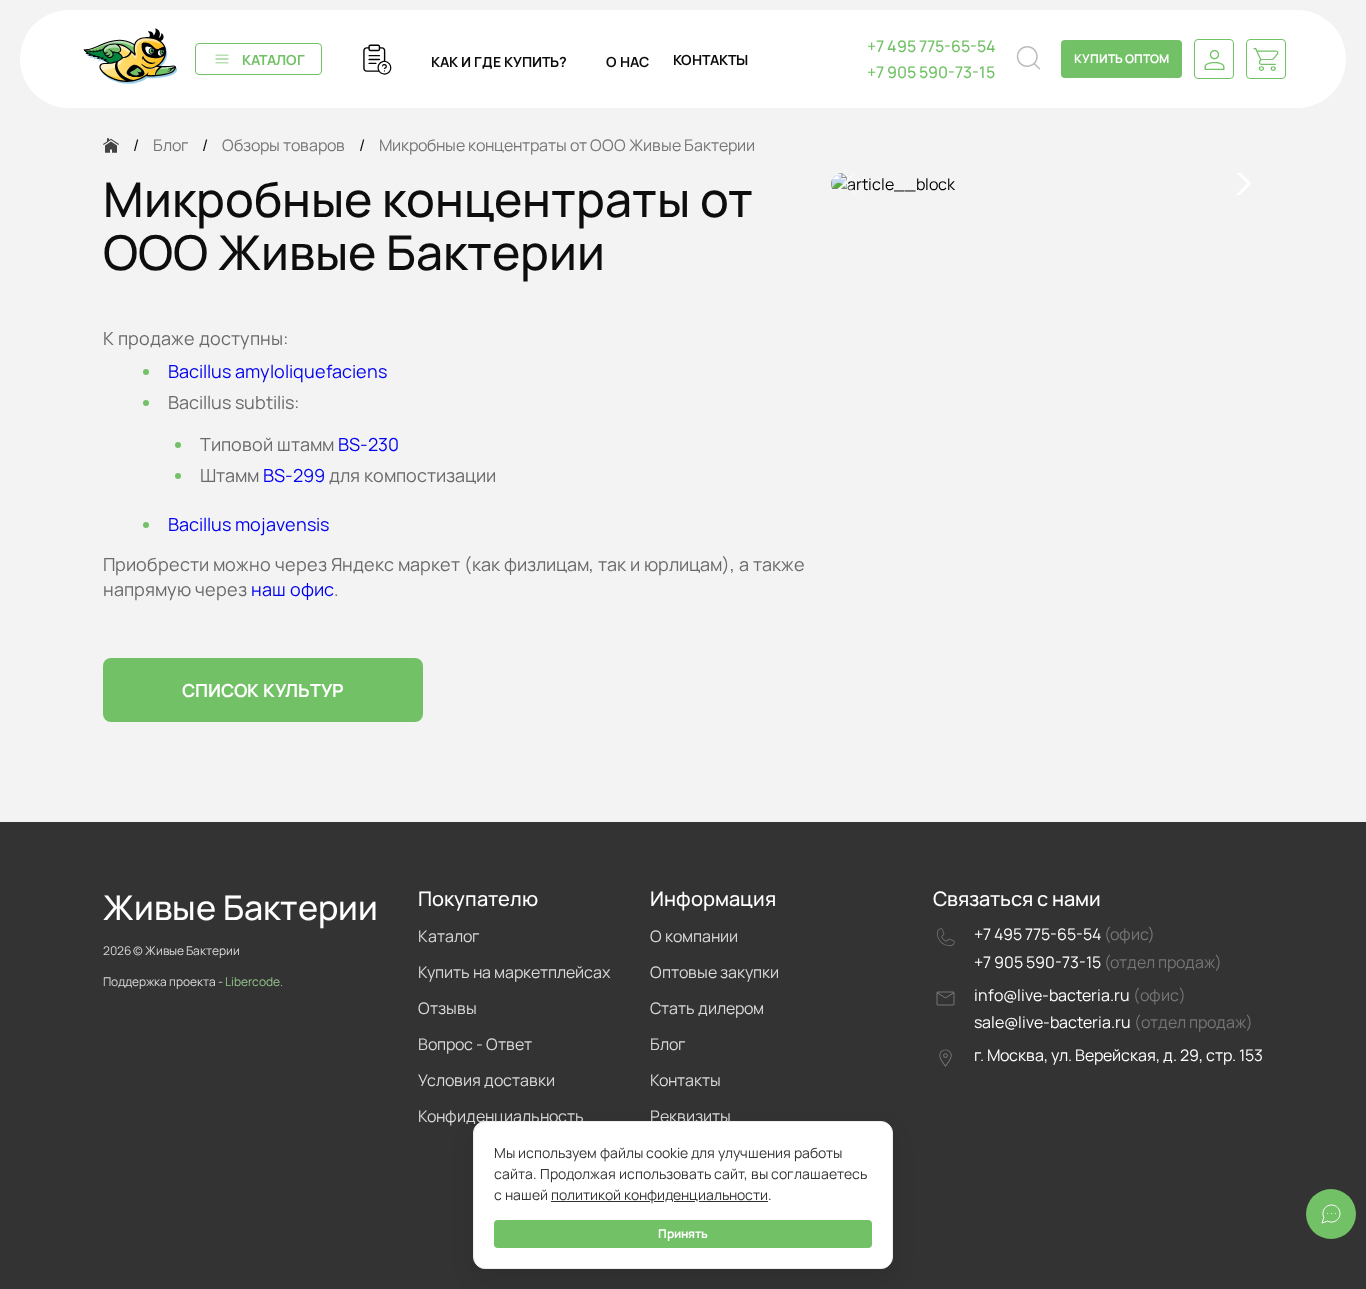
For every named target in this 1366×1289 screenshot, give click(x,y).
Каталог (273, 59)
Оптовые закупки (714, 972)
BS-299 (294, 475)
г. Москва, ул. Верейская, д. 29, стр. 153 (1118, 1055)
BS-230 (368, 444)
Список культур (263, 690)
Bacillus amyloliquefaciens (277, 371)
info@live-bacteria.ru (1053, 995)
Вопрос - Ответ (475, 1044)
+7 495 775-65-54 (931, 46)
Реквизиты (690, 1116)
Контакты (685, 1080)
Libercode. (254, 981)
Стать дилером (707, 1008)
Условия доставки (486, 1080)
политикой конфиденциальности (659, 1194)
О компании (694, 936)
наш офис (292, 589)
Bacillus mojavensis (248, 524)
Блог (667, 1044)
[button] (1239, 184)
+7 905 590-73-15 (931, 72)
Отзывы (447, 1008)
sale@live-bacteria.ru (1054, 1022)
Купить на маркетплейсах (514, 972)
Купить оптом (1121, 58)
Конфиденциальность (501, 1116)
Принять (683, 1233)
